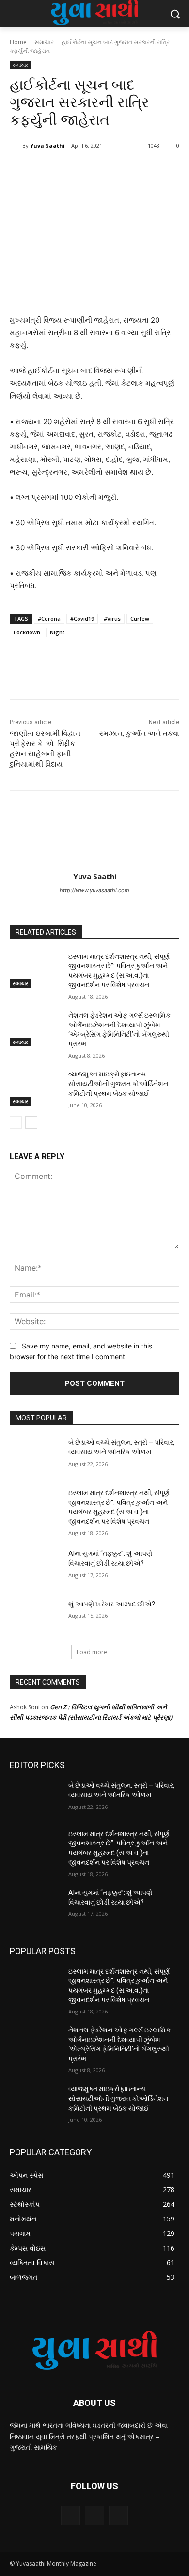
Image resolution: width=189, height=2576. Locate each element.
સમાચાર (44, 42)
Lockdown (27, 632)
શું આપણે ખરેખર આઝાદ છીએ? (112, 1604)
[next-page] (31, 1123)
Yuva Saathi (47, 145)
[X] (72, 171)
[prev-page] (16, 1123)
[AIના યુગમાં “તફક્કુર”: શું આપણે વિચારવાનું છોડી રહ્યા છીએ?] (35, 1567)
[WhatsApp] (117, 171)
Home (18, 42)
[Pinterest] (94, 171)
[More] (140, 171)
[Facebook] (50, 171)
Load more (92, 1652)
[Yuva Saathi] (16, 146)
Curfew (140, 619)
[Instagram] (94, 2515)
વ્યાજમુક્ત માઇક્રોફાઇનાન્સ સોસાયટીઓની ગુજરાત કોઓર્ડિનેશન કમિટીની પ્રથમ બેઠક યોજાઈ (118, 1083)
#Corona (49, 619)
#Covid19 (82, 619)
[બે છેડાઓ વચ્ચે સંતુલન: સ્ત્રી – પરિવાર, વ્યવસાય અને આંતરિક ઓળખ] (35, 1456)
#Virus (112, 619)
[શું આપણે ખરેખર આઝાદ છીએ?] (35, 1618)
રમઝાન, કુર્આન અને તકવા (139, 734)
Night (57, 632)
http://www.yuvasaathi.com (94, 890)
